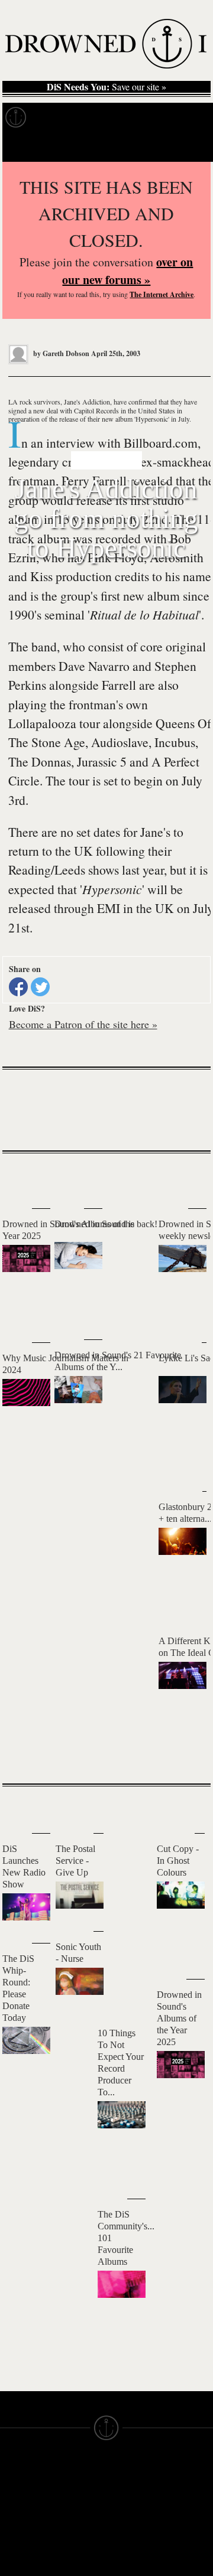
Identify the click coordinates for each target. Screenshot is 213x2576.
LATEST (20, 1177)
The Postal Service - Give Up (75, 1861)
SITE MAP (21, 2513)
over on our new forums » (128, 271)
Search (187, 147)
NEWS (13, 2523)
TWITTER (73, 2571)
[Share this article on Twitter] (40, 987)
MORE (184, 1754)
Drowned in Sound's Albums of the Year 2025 (179, 2018)
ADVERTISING (137, 2513)
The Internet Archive (162, 294)
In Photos (173, 118)
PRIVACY (126, 2502)
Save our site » (106, 87)
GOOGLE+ (75, 2549)
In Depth (115, 118)
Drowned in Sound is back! (106, 1224)
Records (59, 118)
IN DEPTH (21, 2534)
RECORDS (22, 2555)
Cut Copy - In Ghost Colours (178, 1861)
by (60, 353)
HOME (14, 2502)
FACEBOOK (78, 2560)
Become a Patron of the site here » (83, 1024)
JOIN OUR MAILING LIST (75, 2502)
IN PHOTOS (25, 2545)
